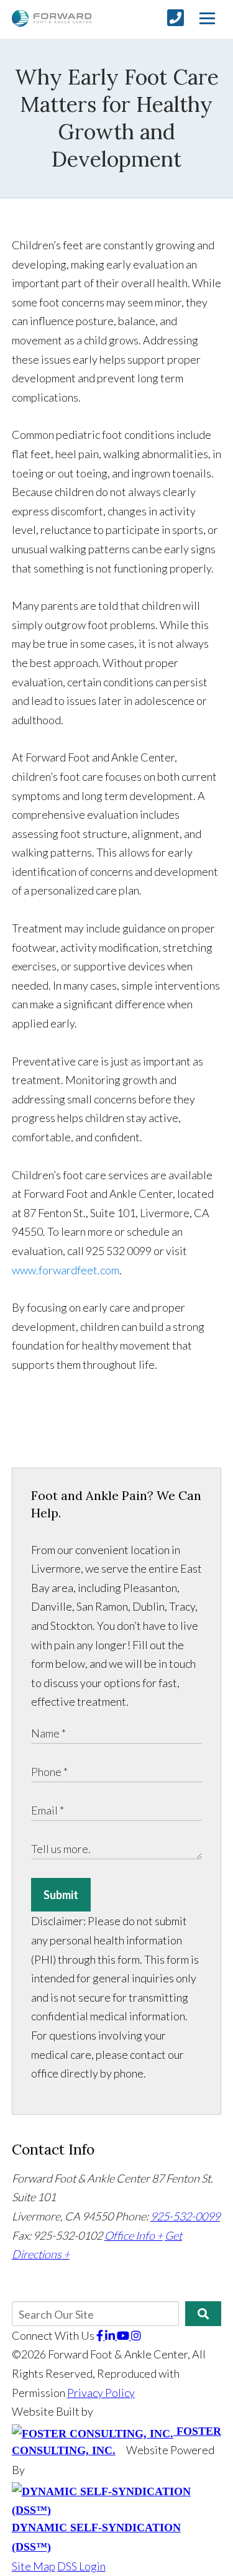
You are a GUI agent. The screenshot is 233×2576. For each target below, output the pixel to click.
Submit (61, 1895)
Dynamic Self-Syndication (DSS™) (96, 2537)
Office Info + (134, 2235)
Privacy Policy (101, 2393)
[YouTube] (124, 2335)
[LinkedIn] (111, 2335)
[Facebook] (101, 2335)
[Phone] (176, 18)
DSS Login (81, 2566)
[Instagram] (136, 2335)
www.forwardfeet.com (66, 1270)
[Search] (203, 2314)
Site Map (34, 2566)
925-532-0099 (185, 2216)
